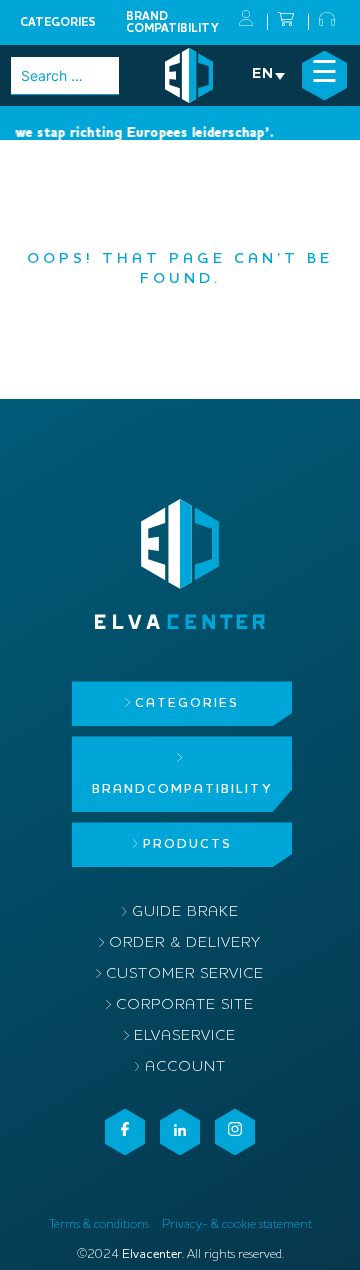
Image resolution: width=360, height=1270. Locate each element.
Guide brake (185, 912)
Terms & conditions (99, 1224)
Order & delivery (185, 943)
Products (187, 844)
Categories (58, 23)
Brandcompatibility (172, 23)
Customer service (185, 974)
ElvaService (185, 1036)
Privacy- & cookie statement (237, 1224)
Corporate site (185, 1005)
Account (185, 1067)
